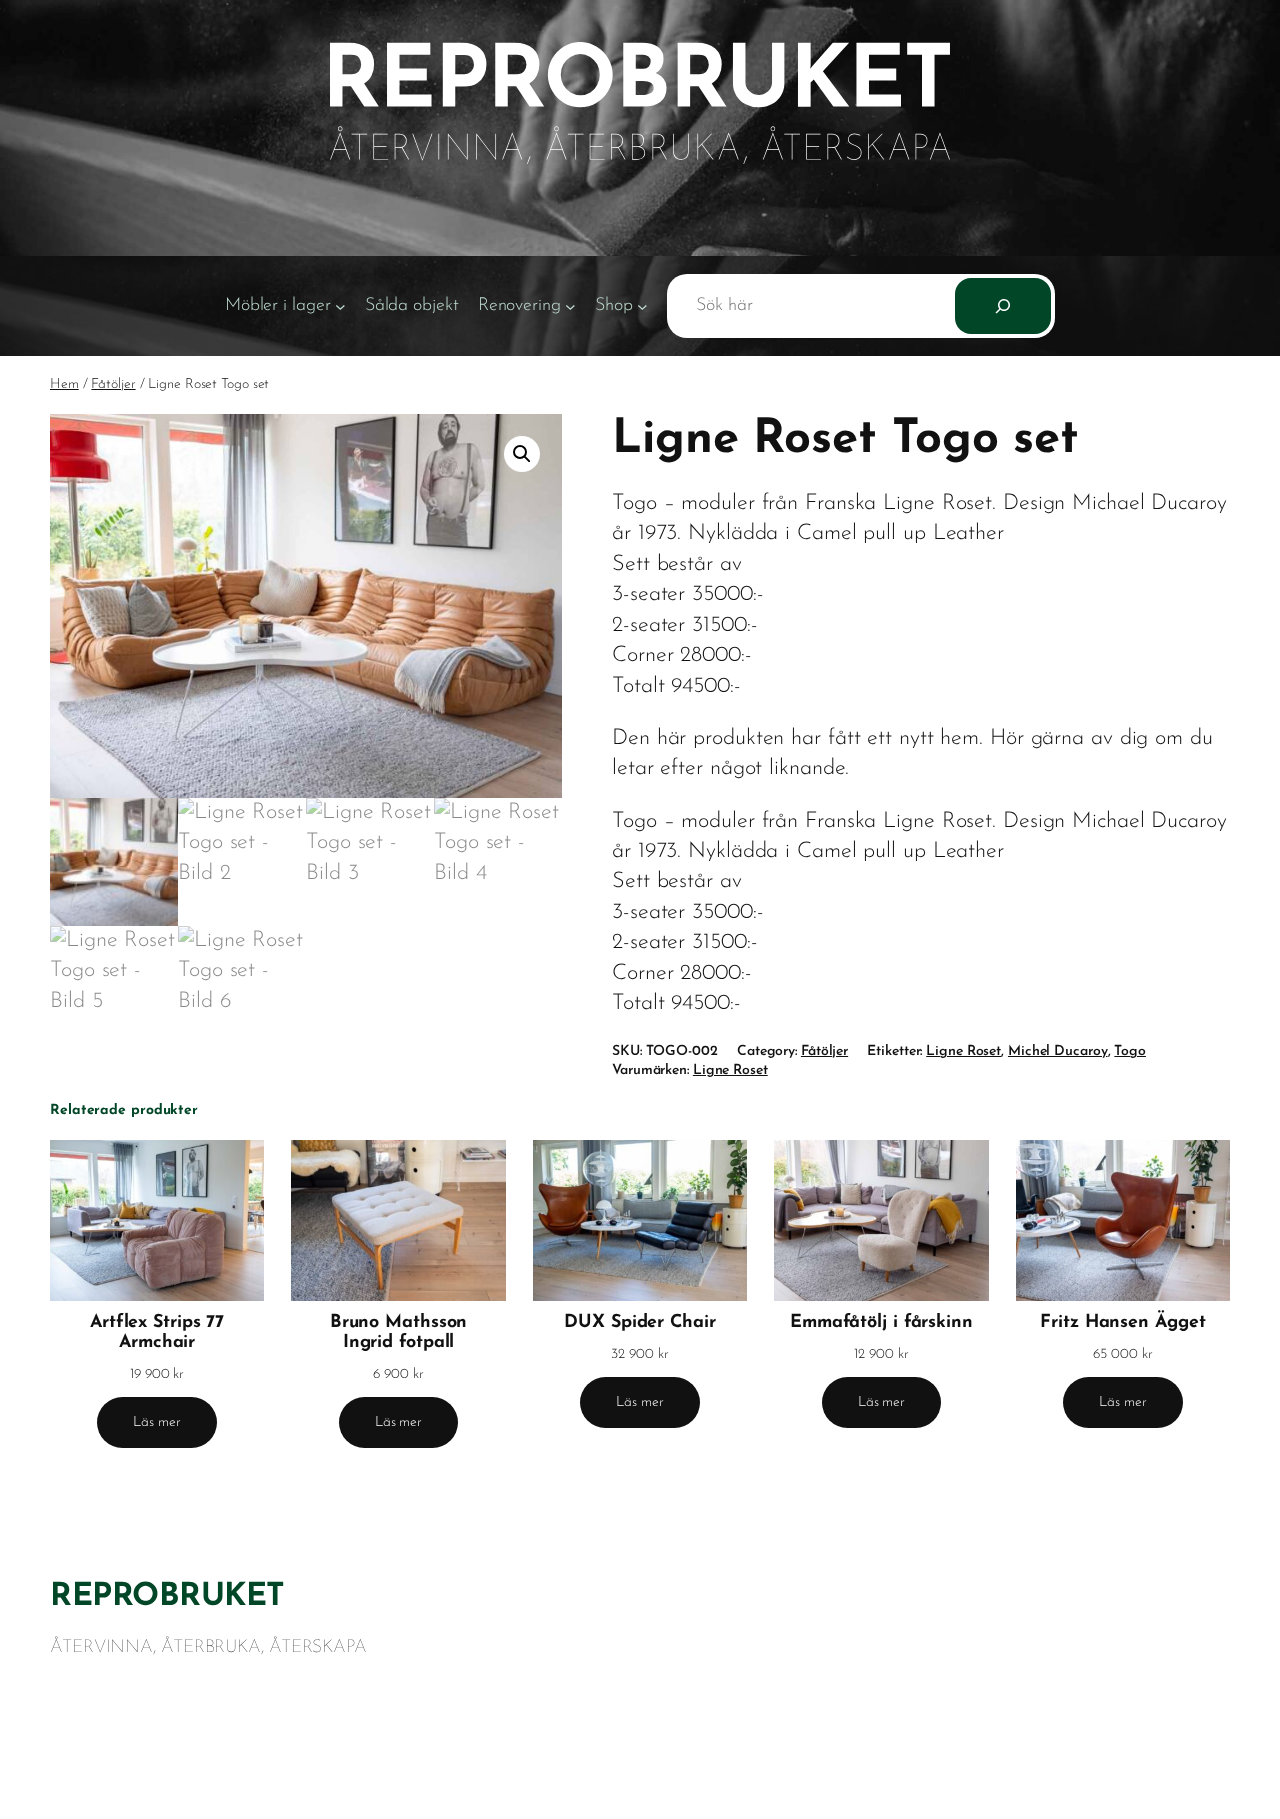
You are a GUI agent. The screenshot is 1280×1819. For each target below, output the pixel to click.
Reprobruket (167, 1597)
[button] (522, 454)
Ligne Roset (963, 1051)
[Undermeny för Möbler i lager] (340, 306)
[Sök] (1003, 306)
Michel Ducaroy (1058, 1051)
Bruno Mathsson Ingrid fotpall (399, 1332)
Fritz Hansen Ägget (1122, 1322)
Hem (64, 384)
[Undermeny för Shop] (642, 306)
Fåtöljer (113, 384)
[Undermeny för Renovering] (570, 306)
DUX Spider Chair (639, 1322)
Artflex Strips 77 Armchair (157, 1332)
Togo (1130, 1051)
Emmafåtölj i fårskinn (881, 1322)
